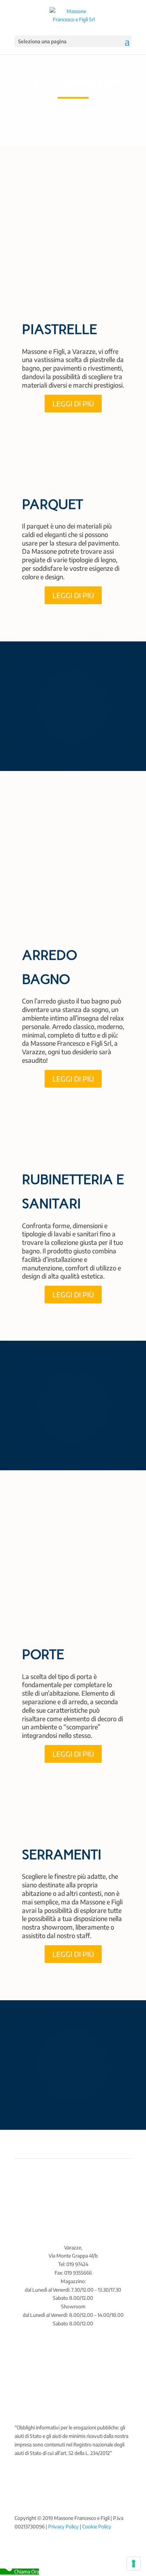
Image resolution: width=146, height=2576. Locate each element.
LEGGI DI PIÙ (73, 403)
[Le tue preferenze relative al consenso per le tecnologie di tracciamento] (134, 2564)
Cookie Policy (97, 2526)
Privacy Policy (63, 2526)
